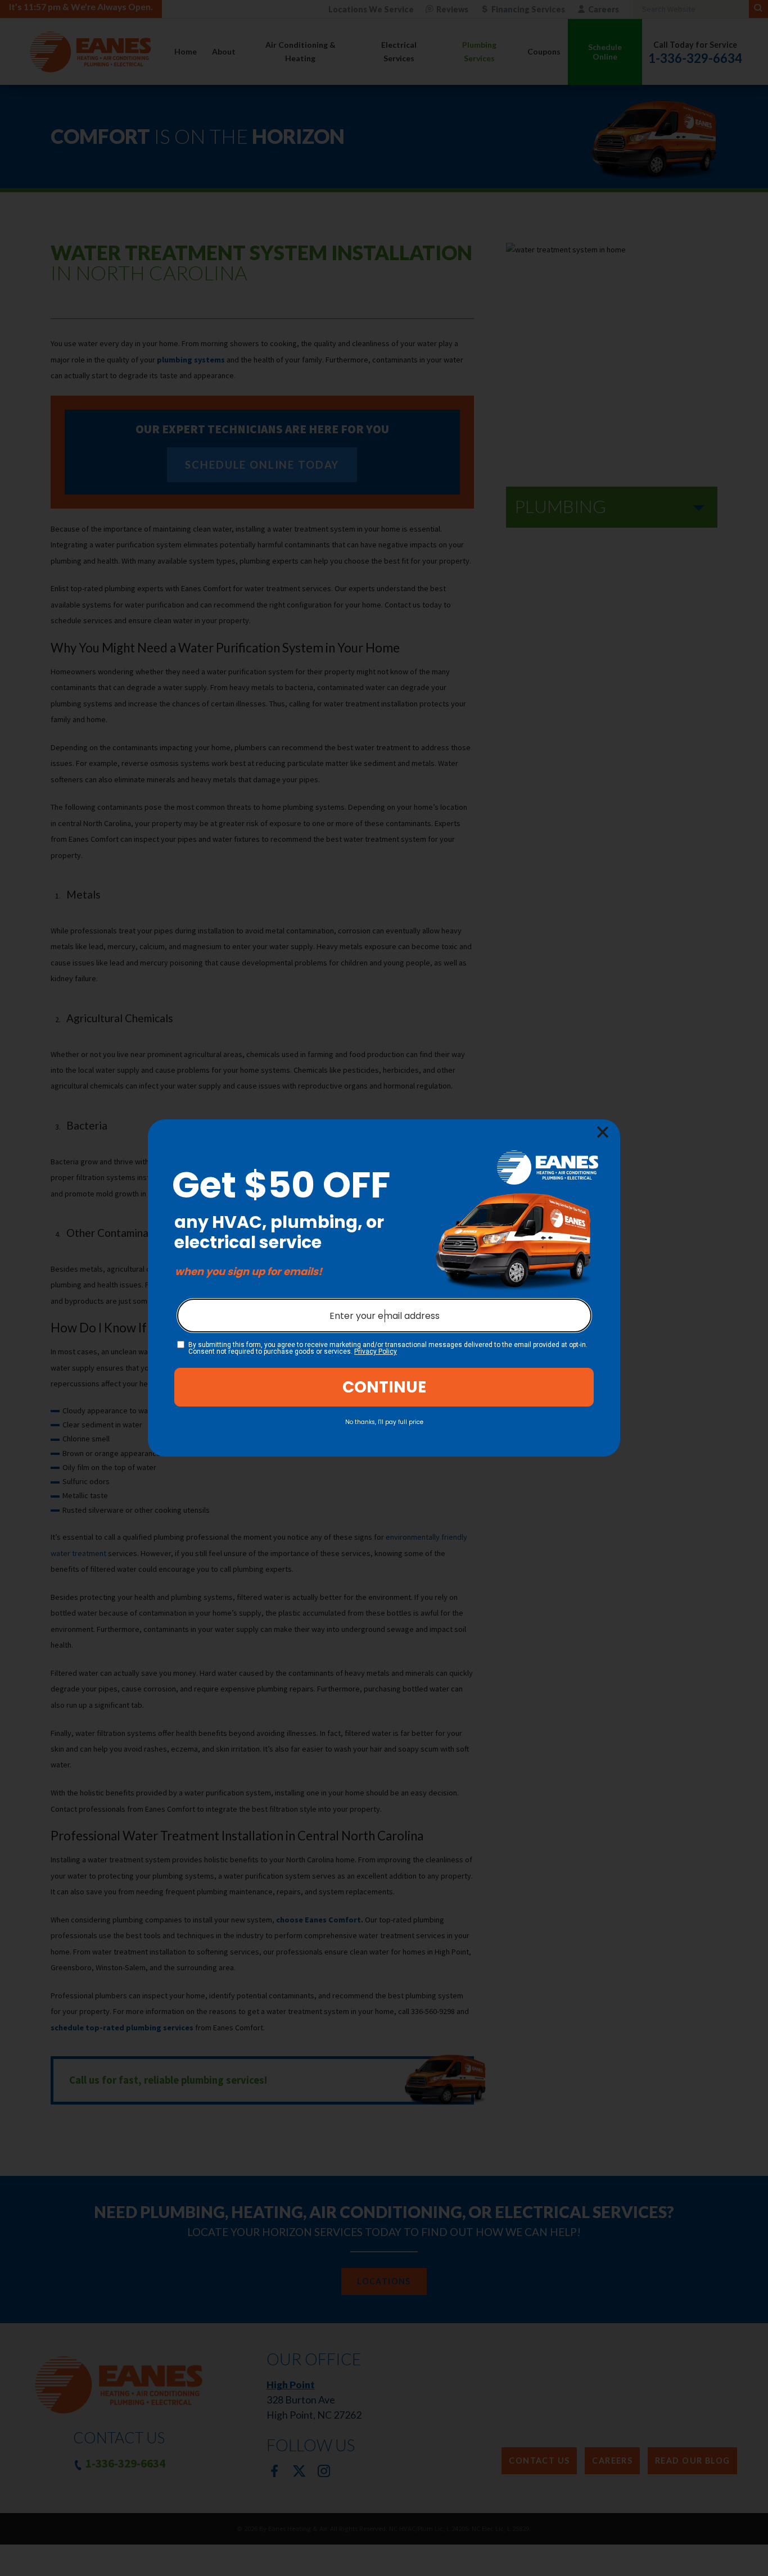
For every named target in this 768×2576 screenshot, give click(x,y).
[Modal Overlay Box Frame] (384, 1288)
